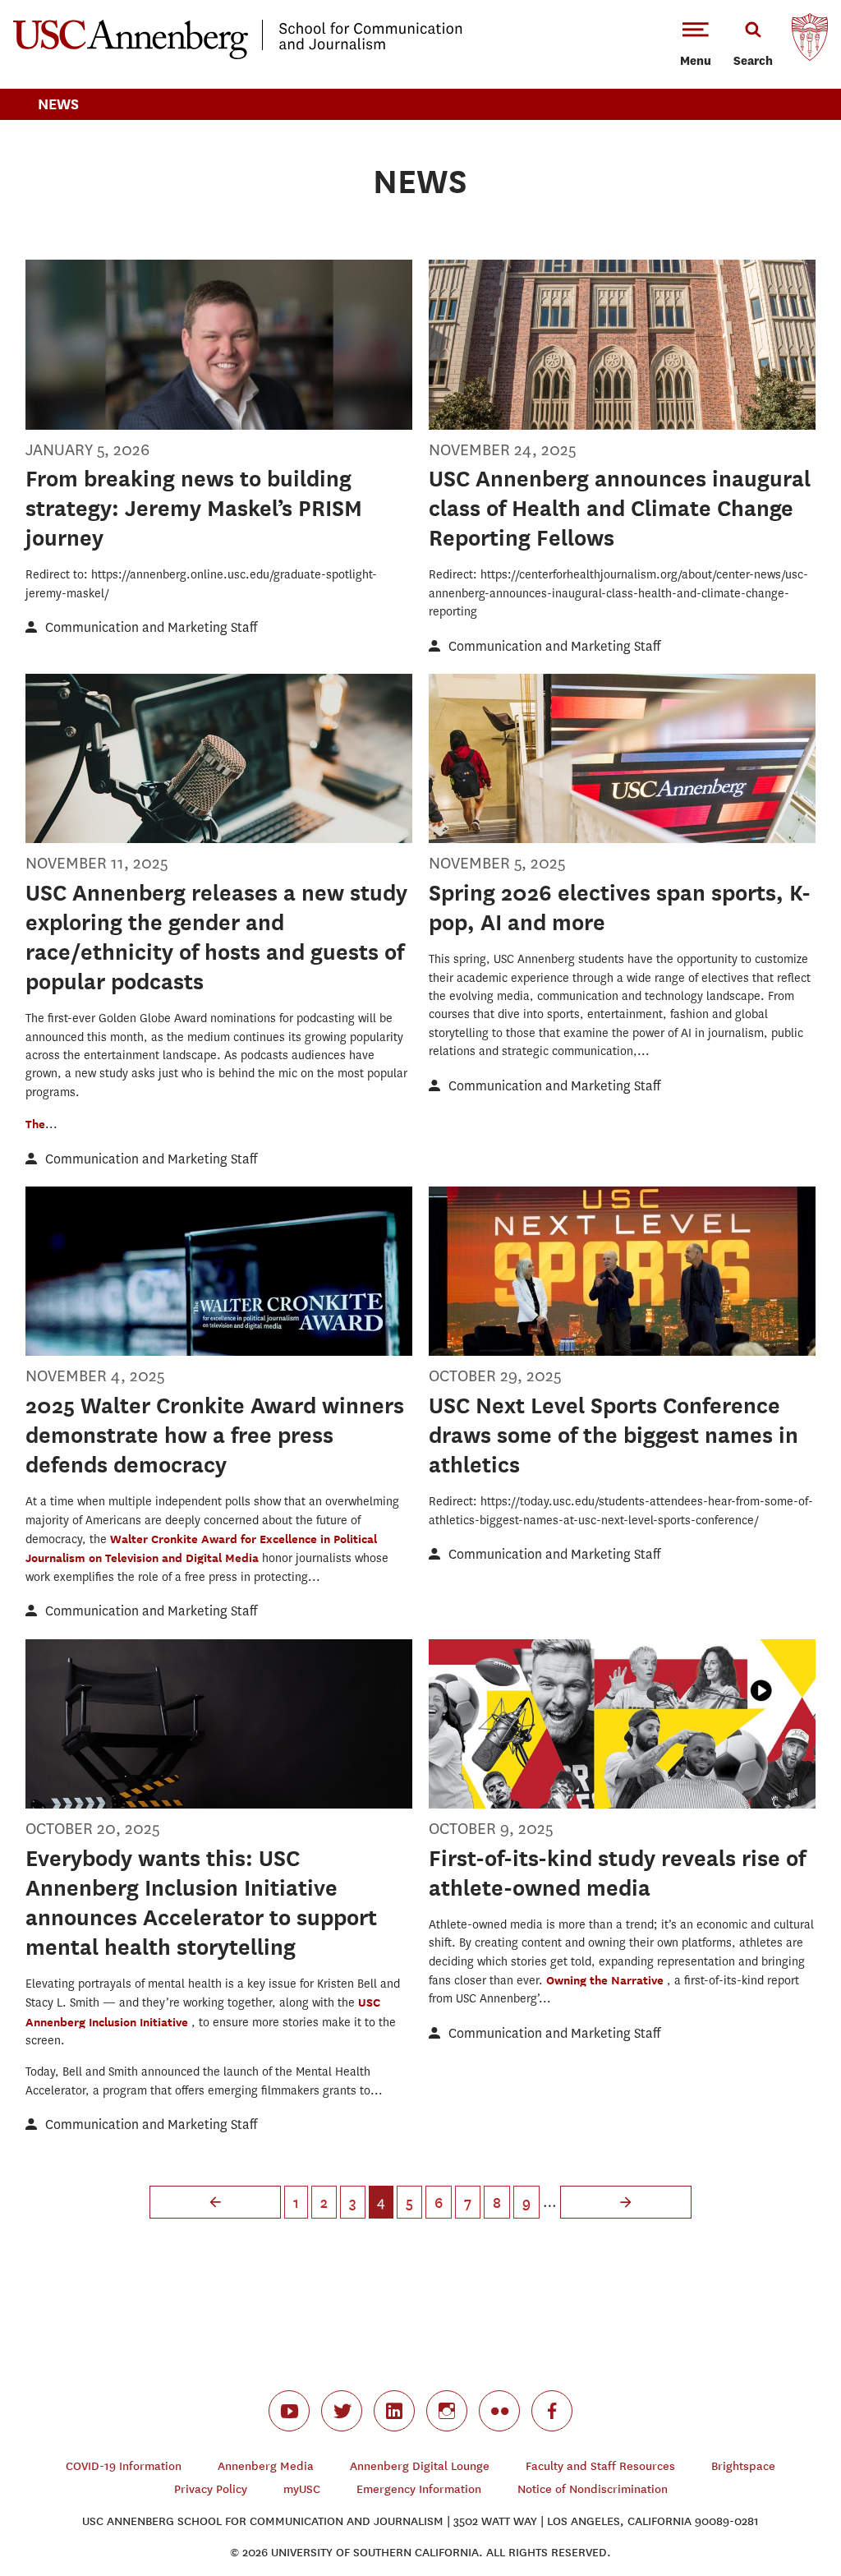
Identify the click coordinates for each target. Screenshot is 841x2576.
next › (626, 2202)
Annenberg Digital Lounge (420, 2466)
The (35, 1124)
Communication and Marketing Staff (151, 627)
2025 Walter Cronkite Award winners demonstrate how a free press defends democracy (215, 1435)
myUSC (302, 2489)
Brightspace (743, 2466)
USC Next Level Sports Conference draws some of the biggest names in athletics (614, 1435)
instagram (447, 2411)
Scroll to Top (770, 2505)
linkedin (394, 2411)
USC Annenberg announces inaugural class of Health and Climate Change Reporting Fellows (620, 508)
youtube (289, 2411)
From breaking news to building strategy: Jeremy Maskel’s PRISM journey (194, 508)
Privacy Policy (211, 2489)
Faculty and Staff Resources (600, 2466)
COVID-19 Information (124, 2466)
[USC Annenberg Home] (238, 56)
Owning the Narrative (607, 1980)
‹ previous (215, 2202)
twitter (342, 2411)
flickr (499, 2411)
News (58, 104)
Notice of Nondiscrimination (593, 2489)
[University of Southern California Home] (810, 41)
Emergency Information (419, 2489)
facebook (552, 2411)
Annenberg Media (266, 2466)
